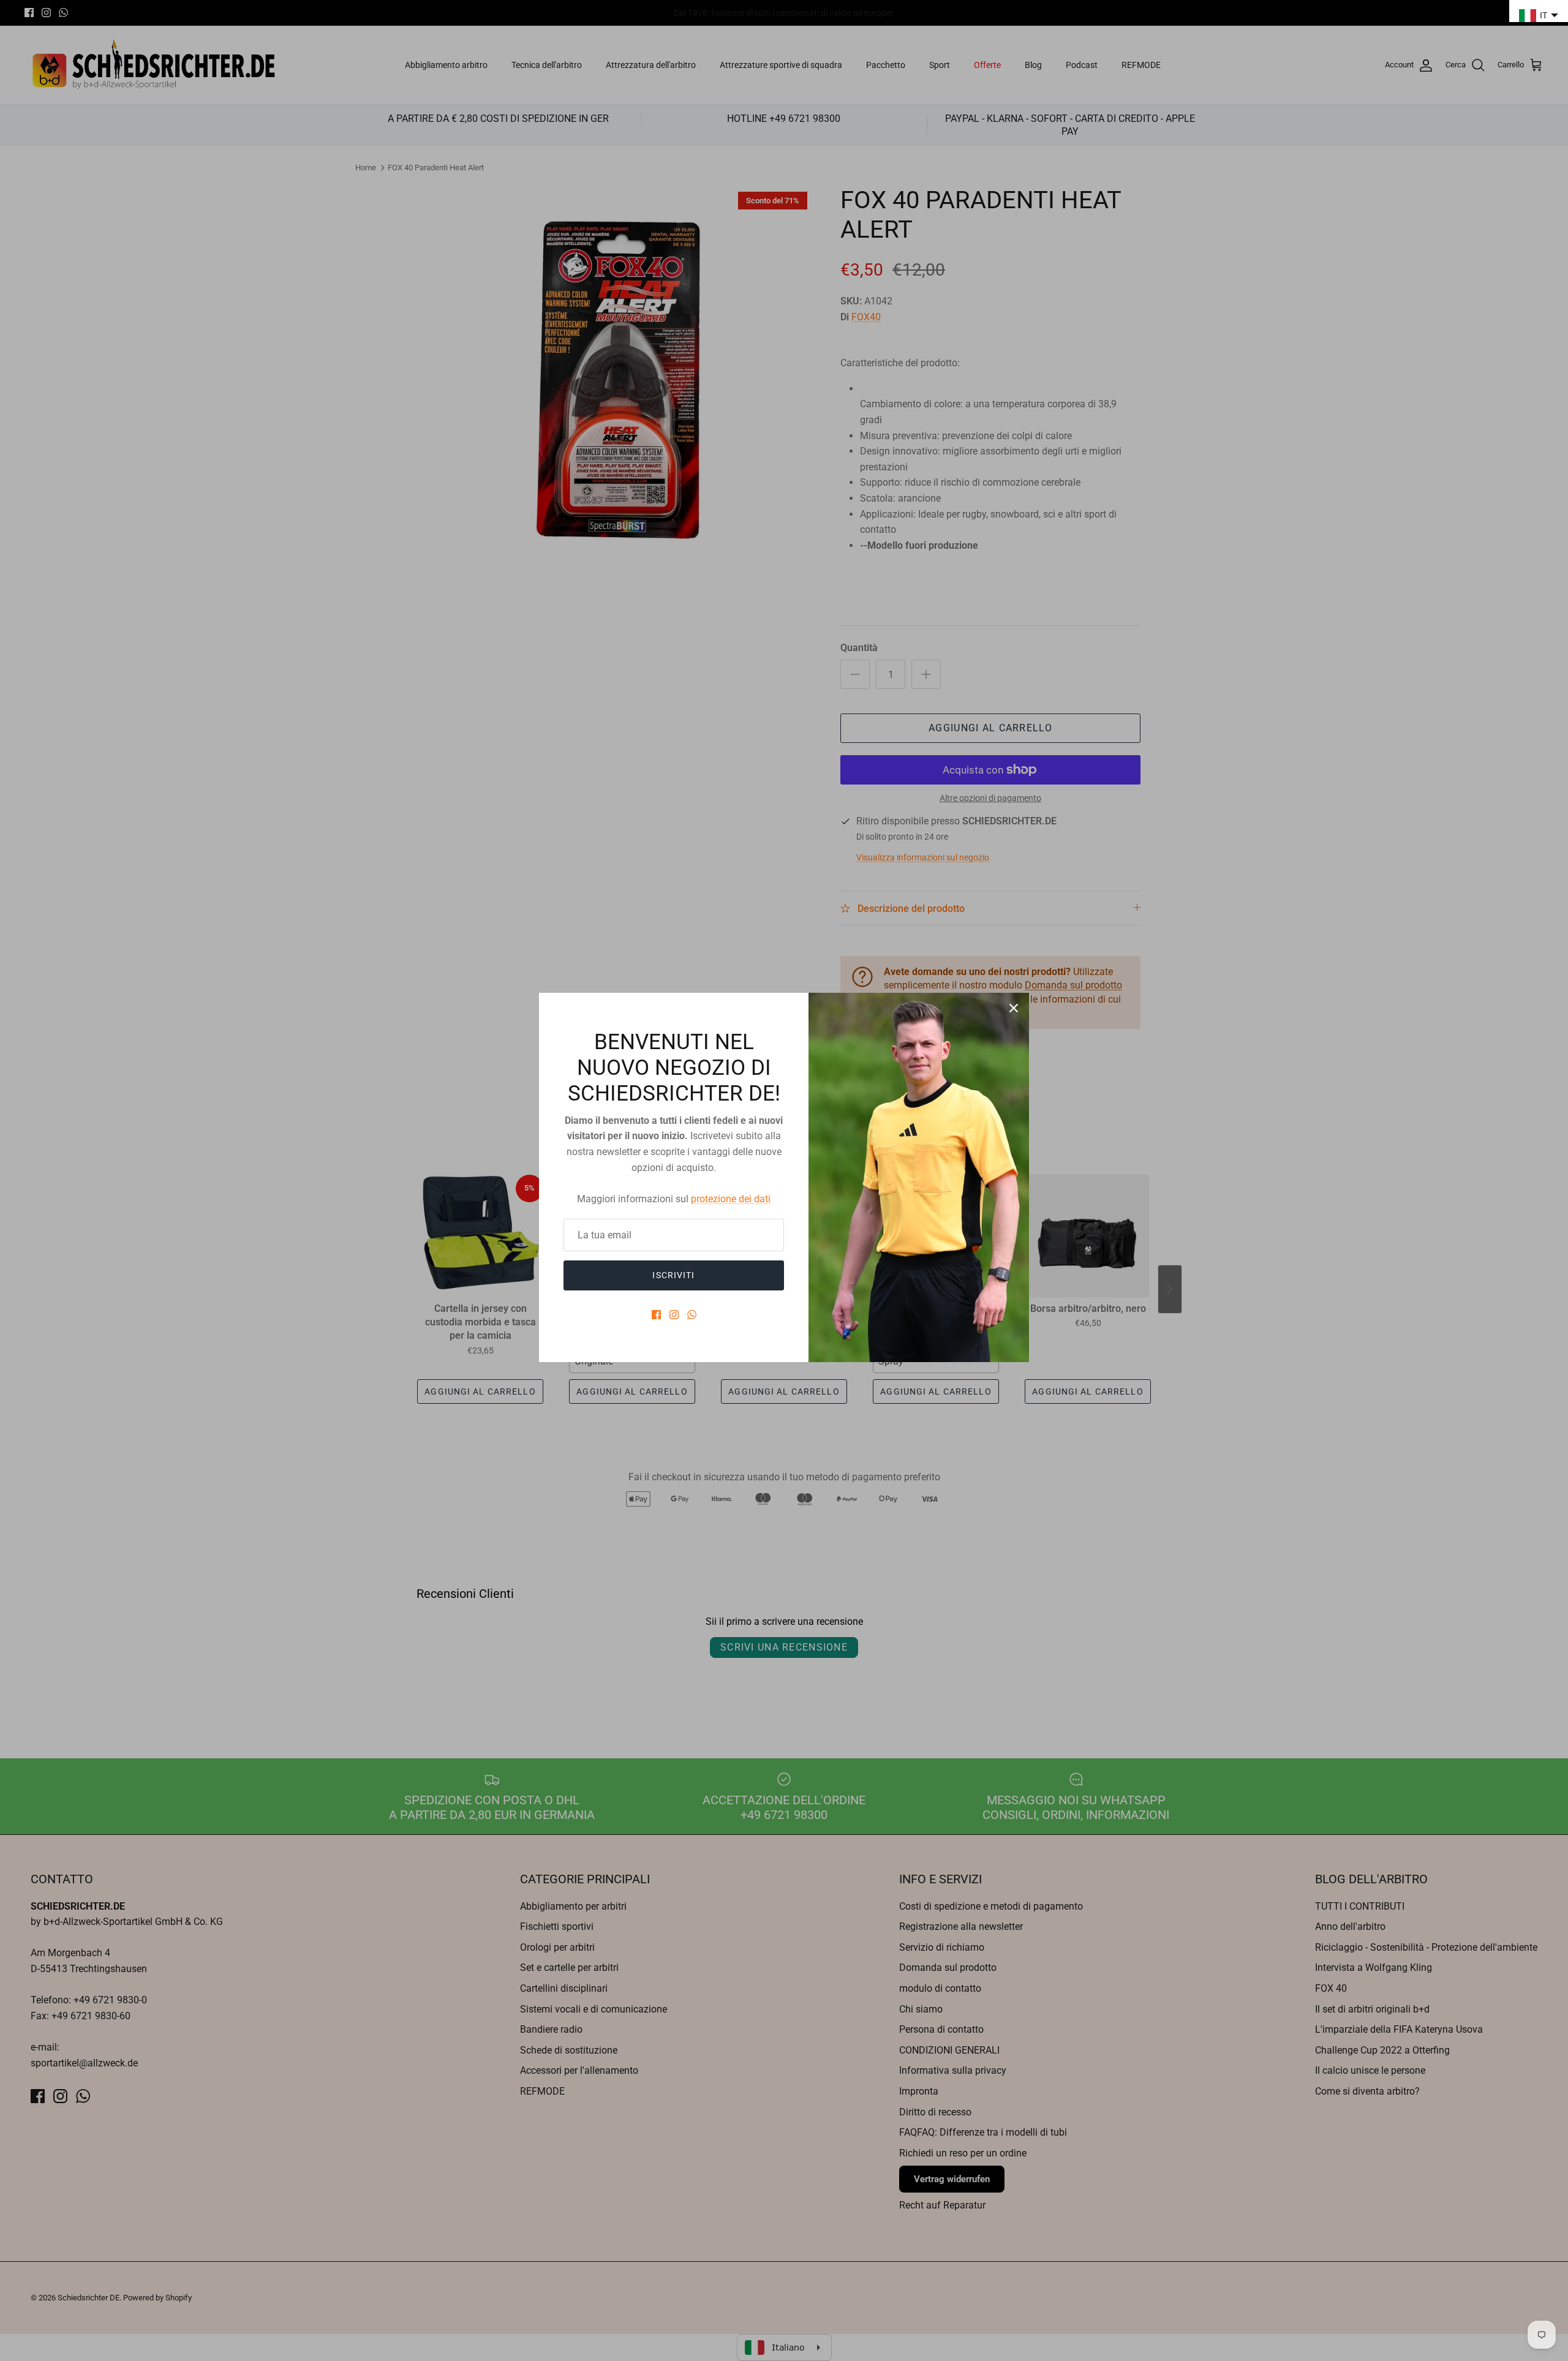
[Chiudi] (1014, 1008)
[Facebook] (656, 1315)
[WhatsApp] (692, 1315)
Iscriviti (673, 1275)
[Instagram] (674, 1315)
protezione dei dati (731, 1199)
